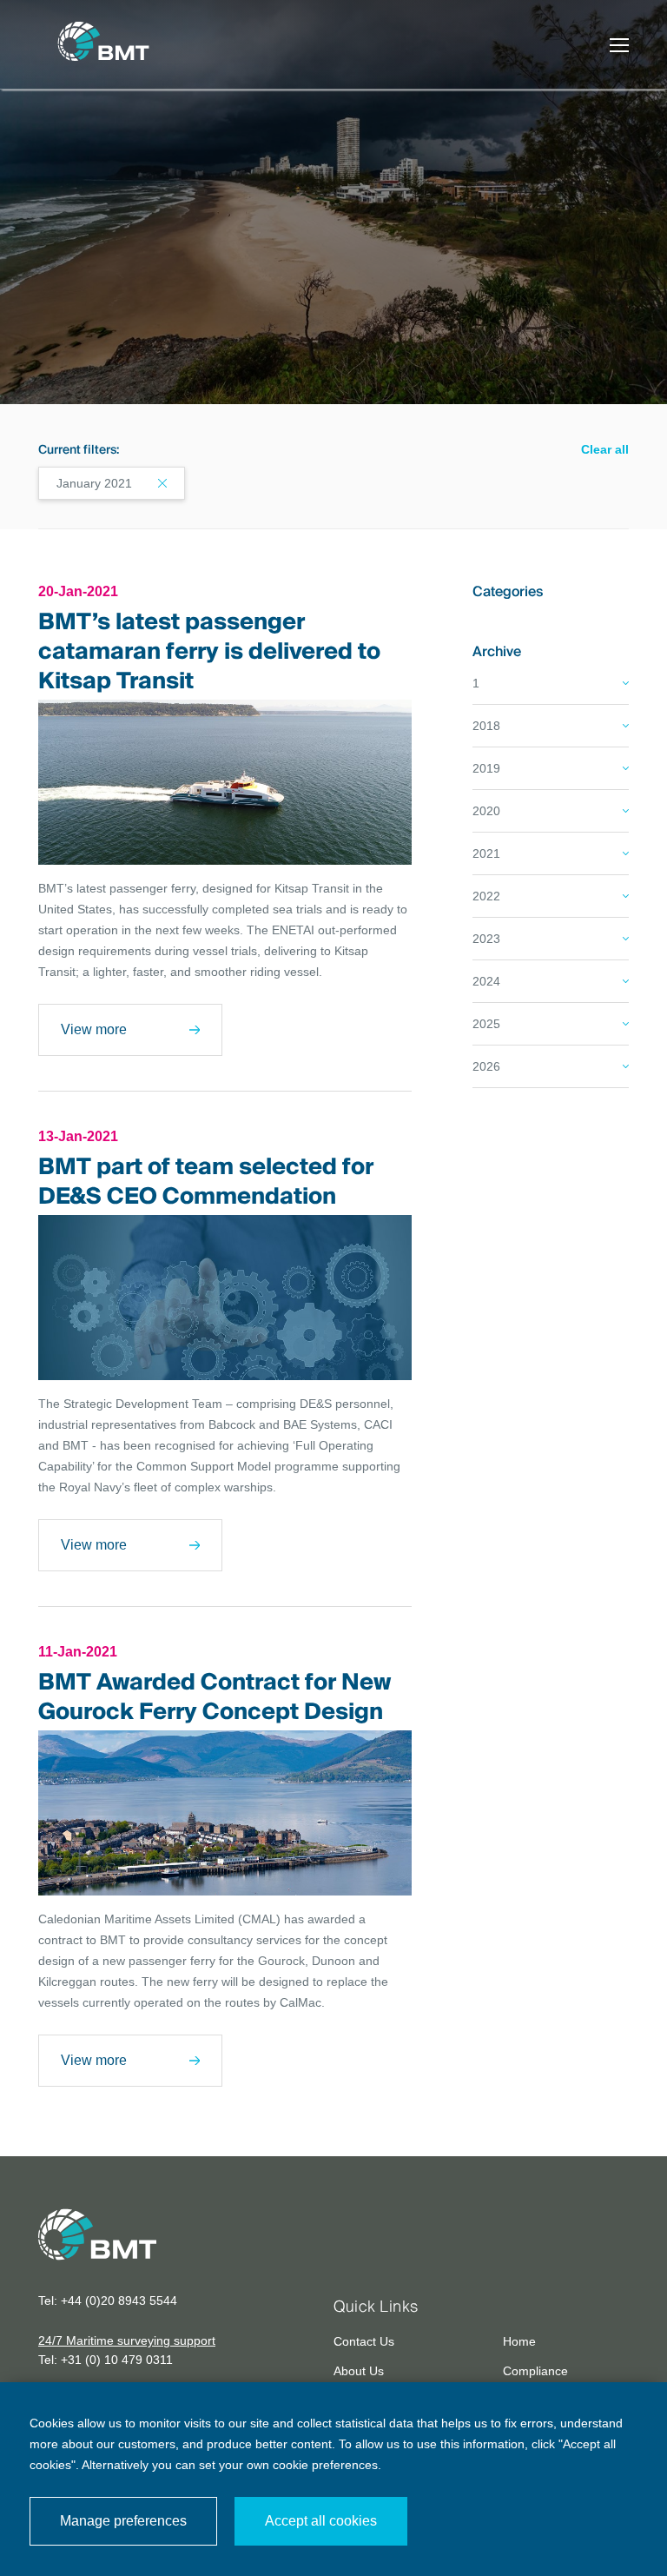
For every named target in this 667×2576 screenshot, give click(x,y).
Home (519, 2341)
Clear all (605, 449)
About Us (359, 2371)
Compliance (535, 2371)
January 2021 (94, 483)
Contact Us (364, 2341)
